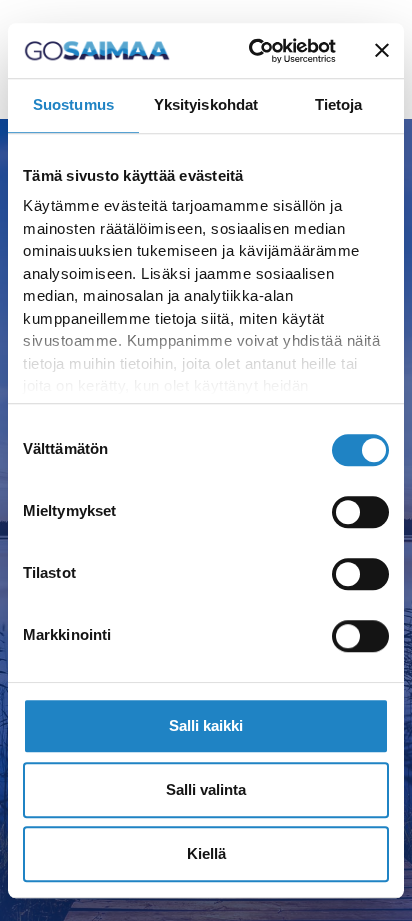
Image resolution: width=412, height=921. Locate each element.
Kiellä (206, 853)
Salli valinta (206, 789)
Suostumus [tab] (73, 104)
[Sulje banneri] (382, 51)
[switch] (360, 512)
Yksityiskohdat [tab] (206, 104)
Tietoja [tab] (339, 104)
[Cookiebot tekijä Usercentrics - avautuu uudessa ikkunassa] (253, 51)
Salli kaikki (206, 725)
